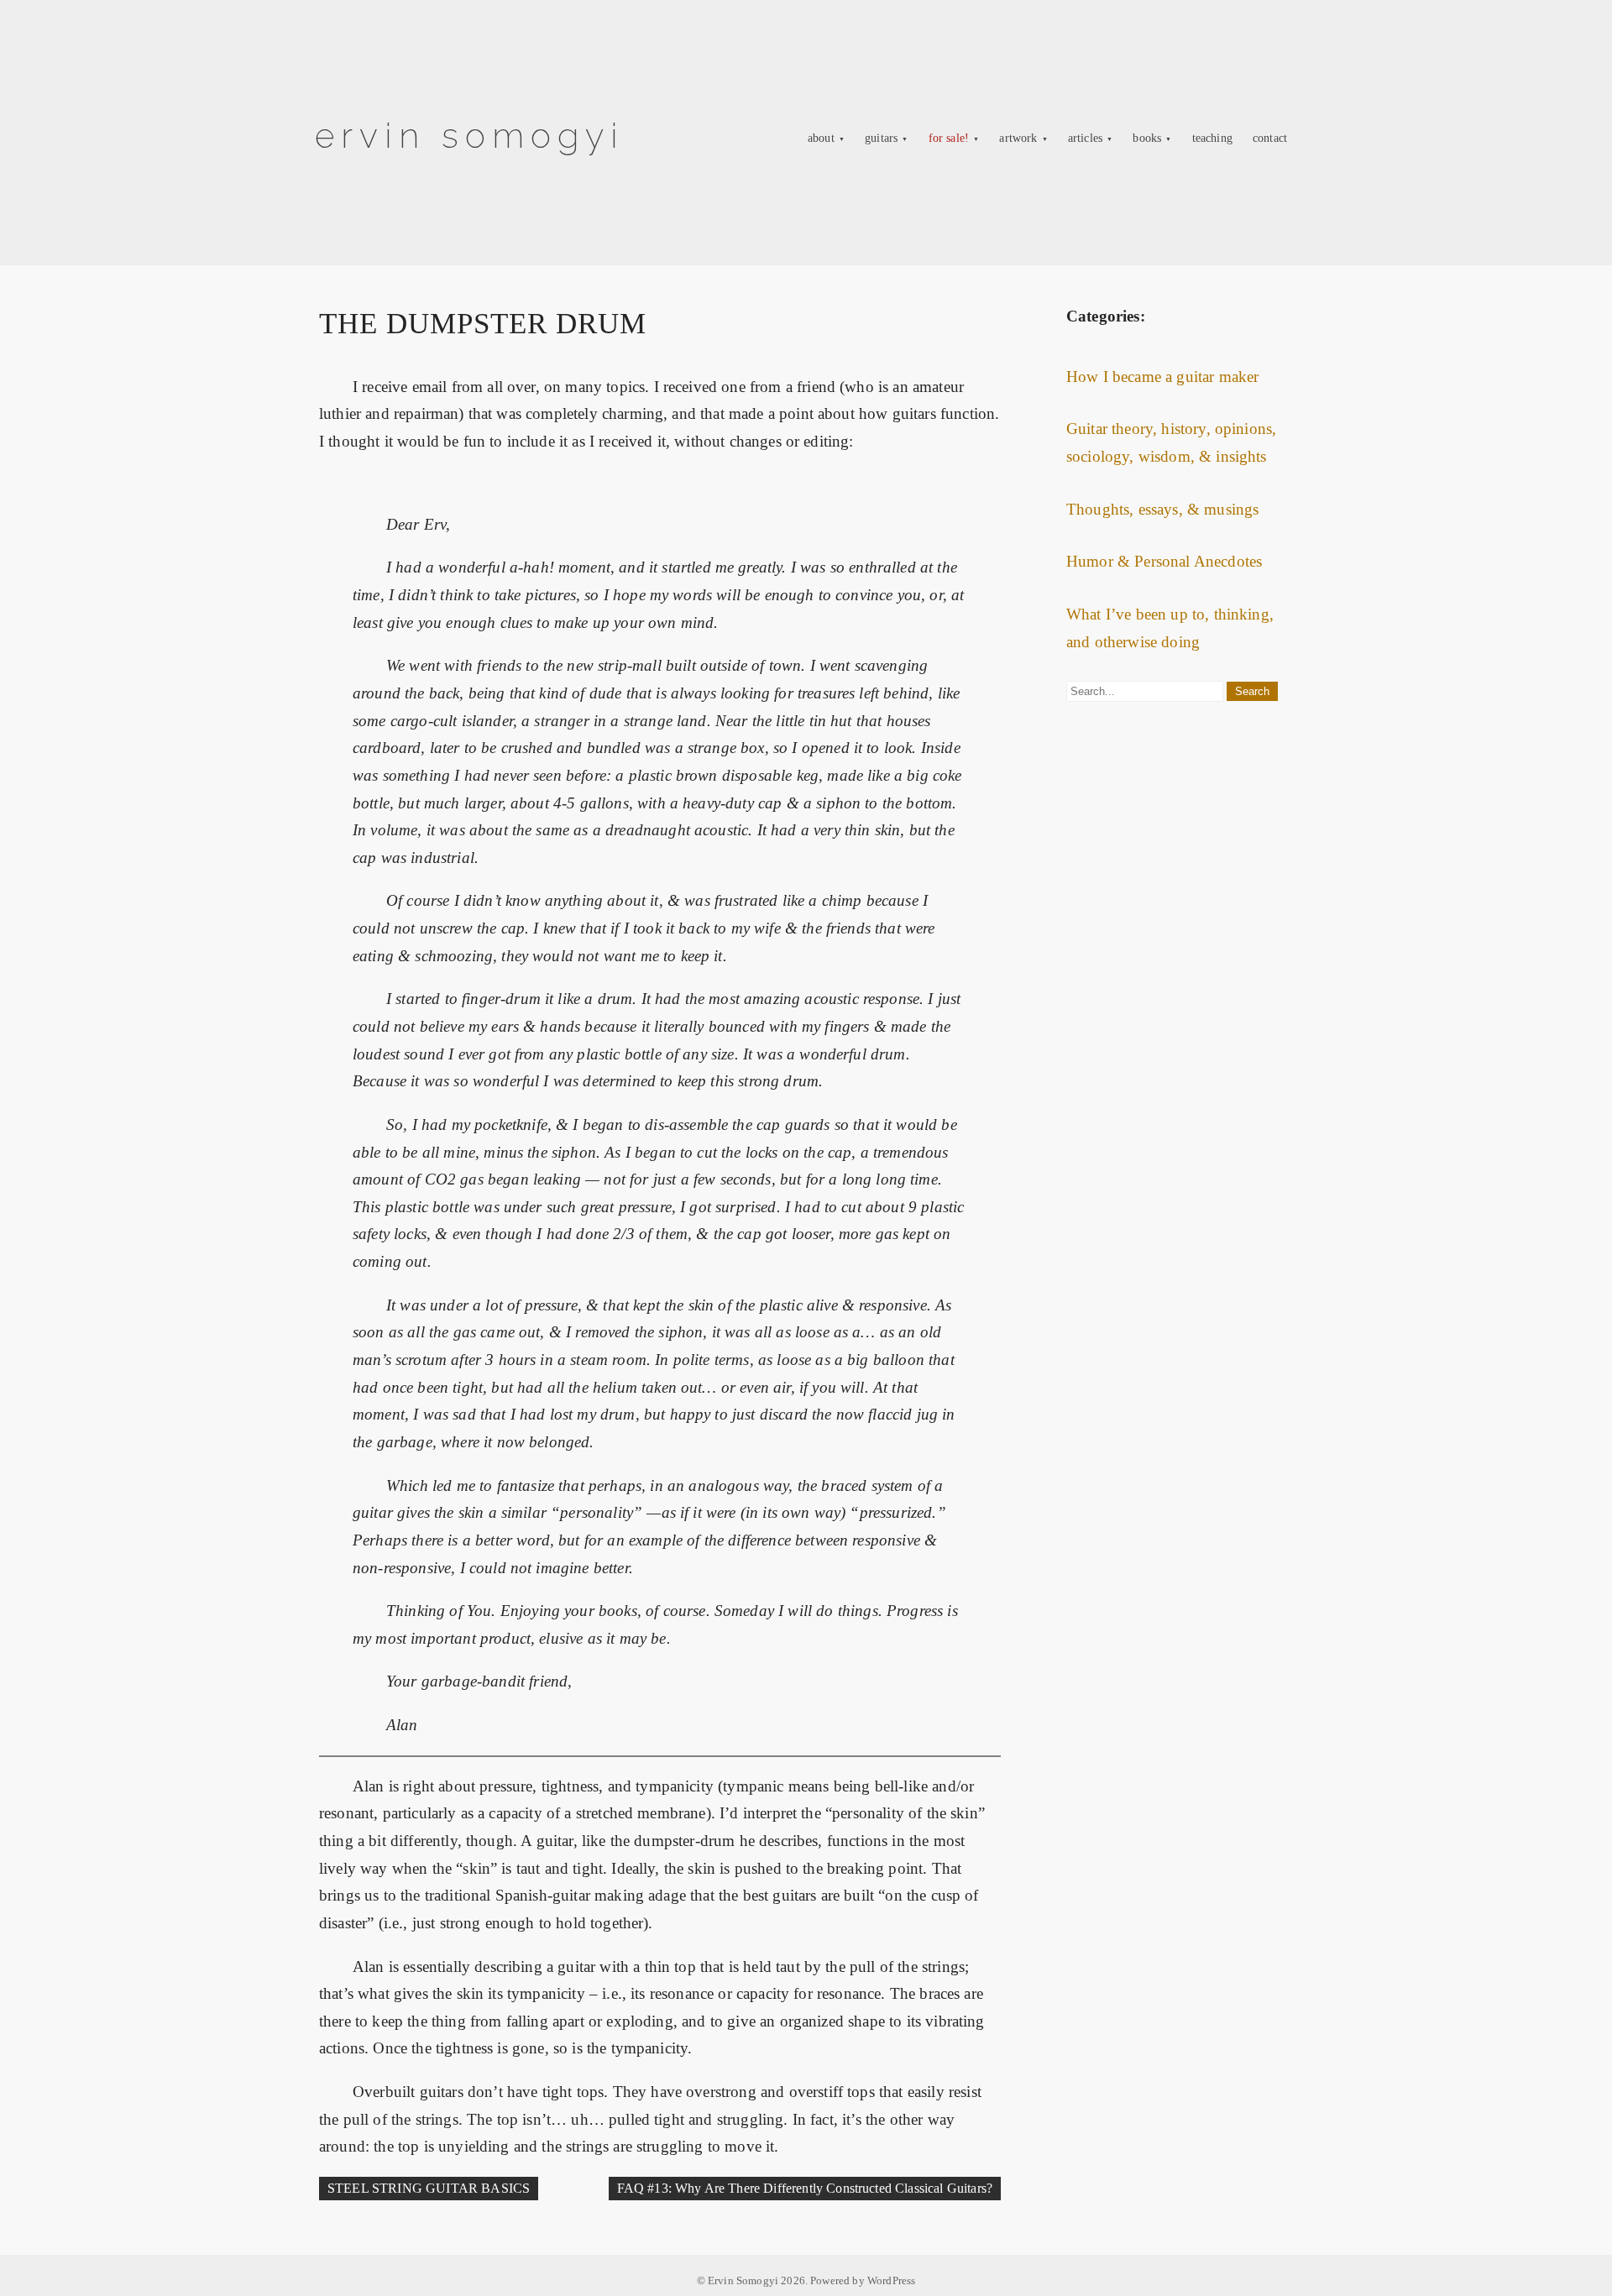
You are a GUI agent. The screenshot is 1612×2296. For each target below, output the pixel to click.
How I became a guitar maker (1162, 377)
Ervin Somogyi (470, 136)
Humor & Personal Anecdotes (1164, 561)
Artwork (1018, 138)
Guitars (881, 138)
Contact (1270, 138)
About (821, 138)
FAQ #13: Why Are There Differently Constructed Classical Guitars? (805, 2188)
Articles (1085, 138)
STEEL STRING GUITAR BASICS (429, 2188)
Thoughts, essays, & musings (1162, 509)
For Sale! (949, 138)
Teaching (1212, 138)
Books (1147, 138)
